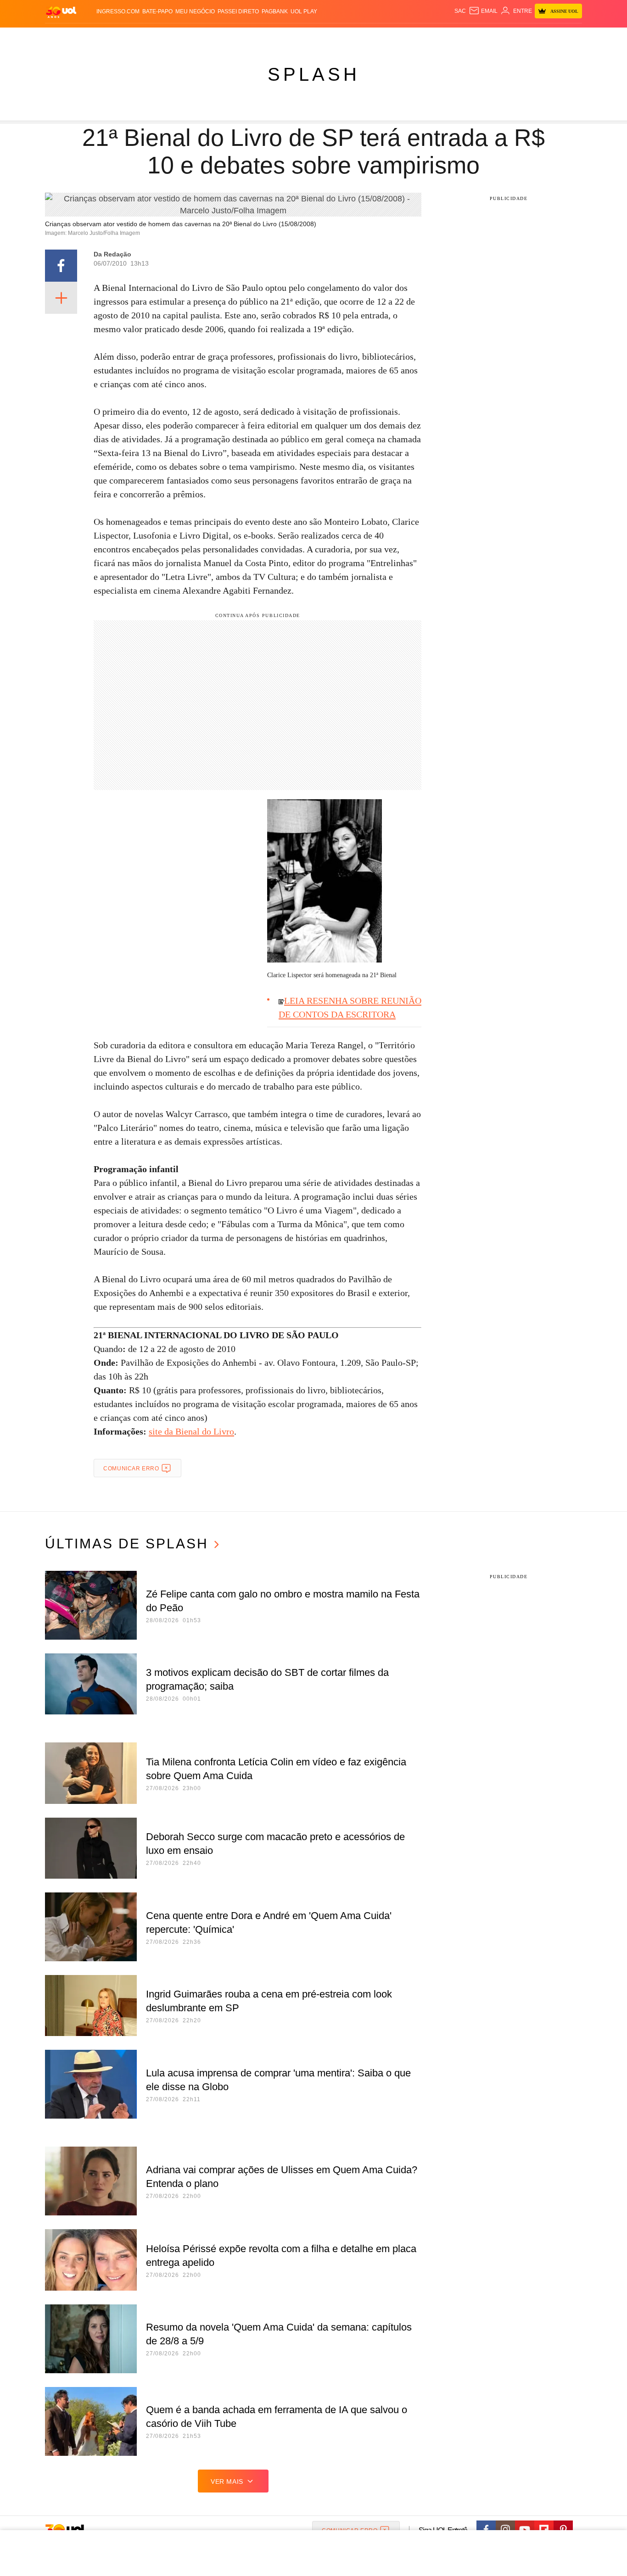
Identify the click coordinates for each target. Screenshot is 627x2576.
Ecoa (420, 37)
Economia (240, 37)
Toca (531, 37)
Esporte (294, 37)
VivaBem (383, 37)
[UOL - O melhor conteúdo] (61, 12)
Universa (352, 37)
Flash (91, 37)
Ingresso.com (118, 11)
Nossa (478, 37)
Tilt (405, 37)
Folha (268, 37)
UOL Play (304, 11)
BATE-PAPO (157, 11)
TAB (495, 37)
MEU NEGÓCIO (195, 11)
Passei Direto (238, 11)
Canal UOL (448, 37)
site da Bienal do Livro (191, 1431)
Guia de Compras (570, 37)
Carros (209, 37)
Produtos (63, 37)
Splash (323, 37)
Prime (512, 37)
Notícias (150, 37)
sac (460, 11)
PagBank (275, 11)
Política (180, 37)
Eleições (118, 37)
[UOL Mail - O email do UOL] (483, 11)
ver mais (227, 2481)
